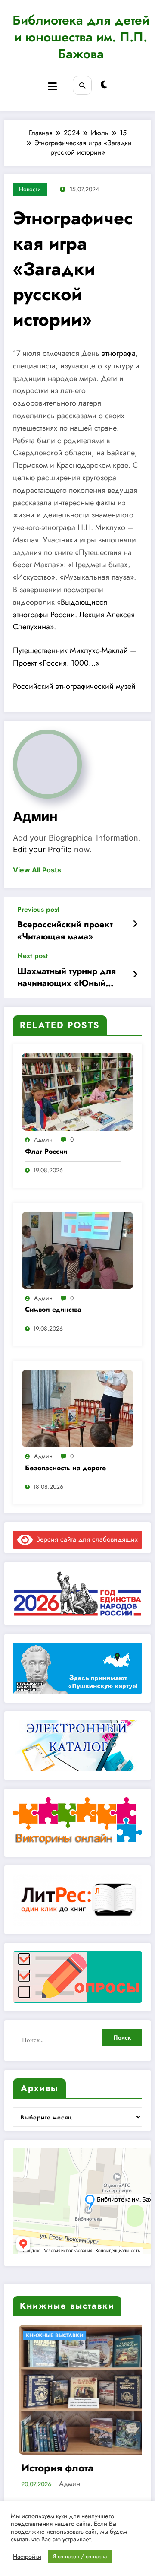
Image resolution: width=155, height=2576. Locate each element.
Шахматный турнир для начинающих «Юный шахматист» (67, 978)
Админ (35, 816)
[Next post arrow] (135, 975)
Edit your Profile (42, 849)
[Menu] (52, 87)
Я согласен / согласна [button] (80, 2556)
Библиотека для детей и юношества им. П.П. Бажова (81, 37)
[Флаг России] (77, 1091)
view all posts (37, 870)
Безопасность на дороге (65, 1468)
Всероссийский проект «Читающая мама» (65, 931)
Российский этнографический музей (74, 686)
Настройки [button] (27, 2557)
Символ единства (53, 1310)
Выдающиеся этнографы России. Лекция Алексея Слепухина (74, 615)
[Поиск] (82, 85)
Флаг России (46, 1152)
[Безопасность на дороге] (77, 1408)
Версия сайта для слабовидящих (85, 1539)
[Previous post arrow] (135, 924)
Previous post (38, 909)
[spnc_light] (104, 85)
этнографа (119, 353)
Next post (33, 956)
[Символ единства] (77, 1250)
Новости (30, 189)
